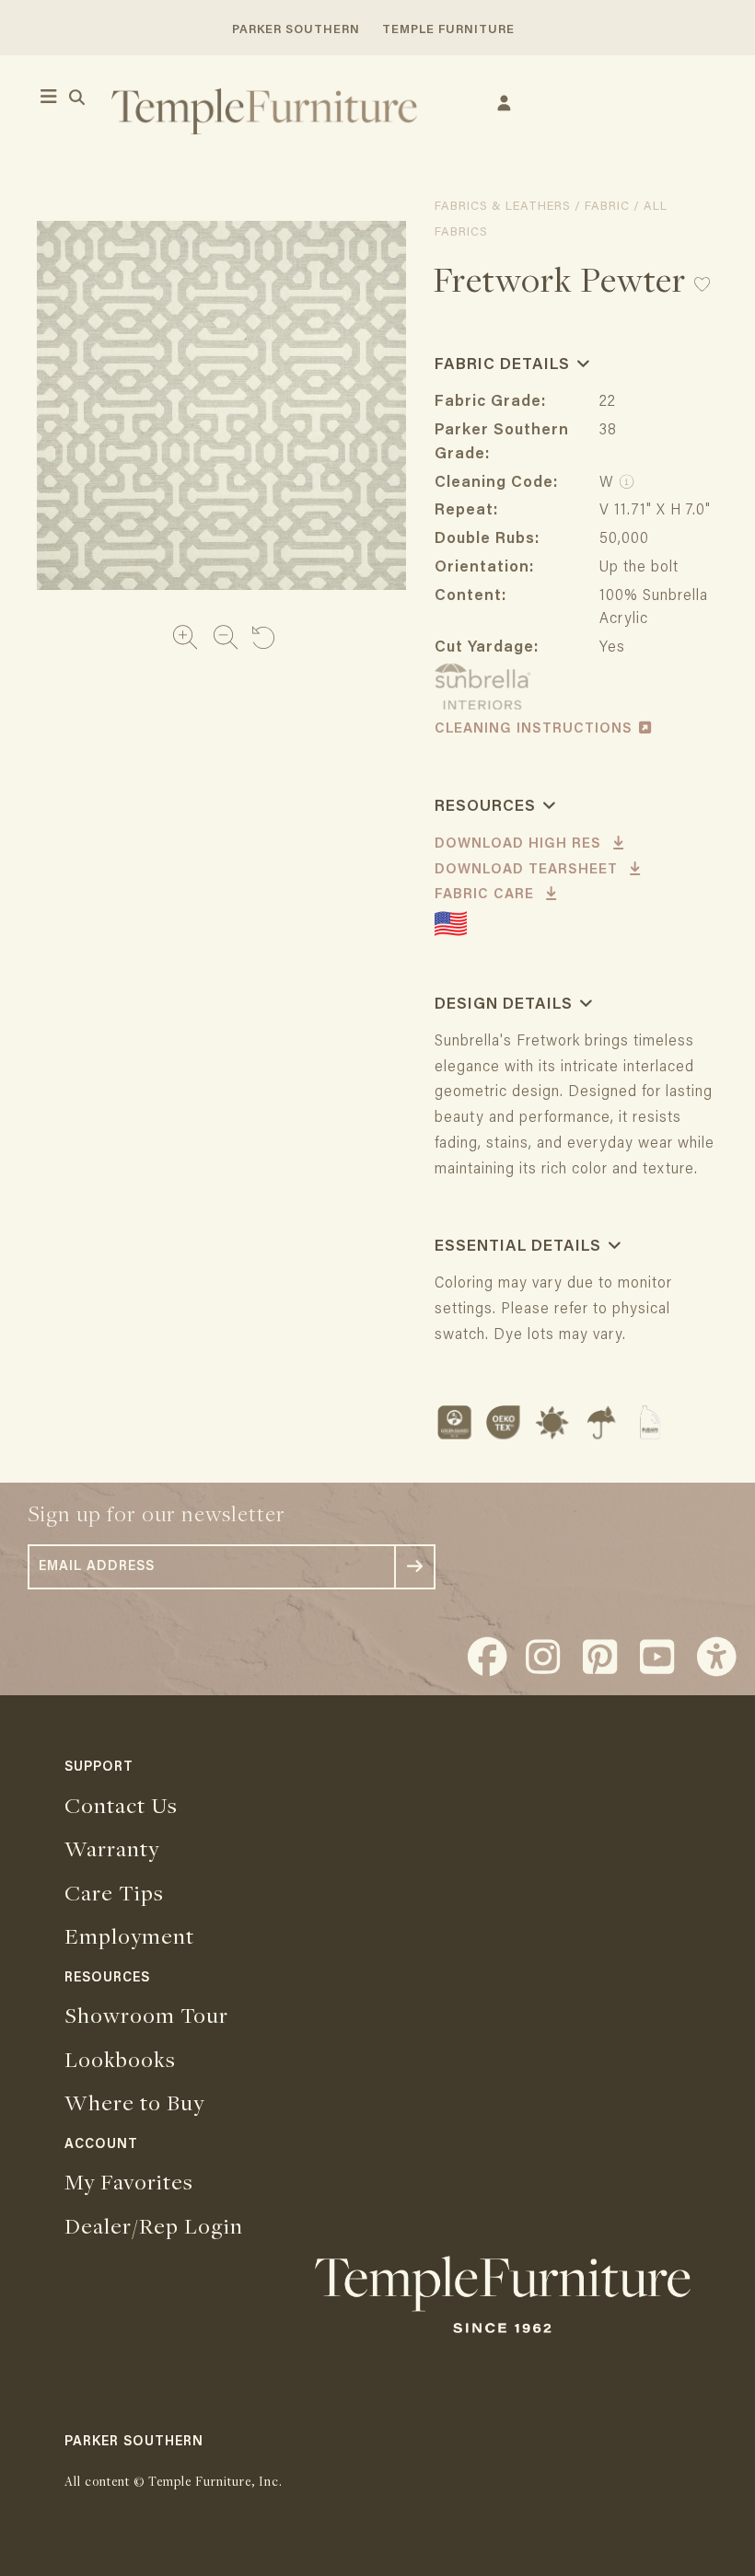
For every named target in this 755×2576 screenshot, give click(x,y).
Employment (129, 1935)
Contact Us (121, 1805)
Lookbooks (120, 2059)
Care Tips (114, 1892)
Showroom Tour (146, 2015)
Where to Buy (134, 2102)
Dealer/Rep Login (154, 2225)
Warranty (112, 1848)
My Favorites (129, 2181)
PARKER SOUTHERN (296, 30)
